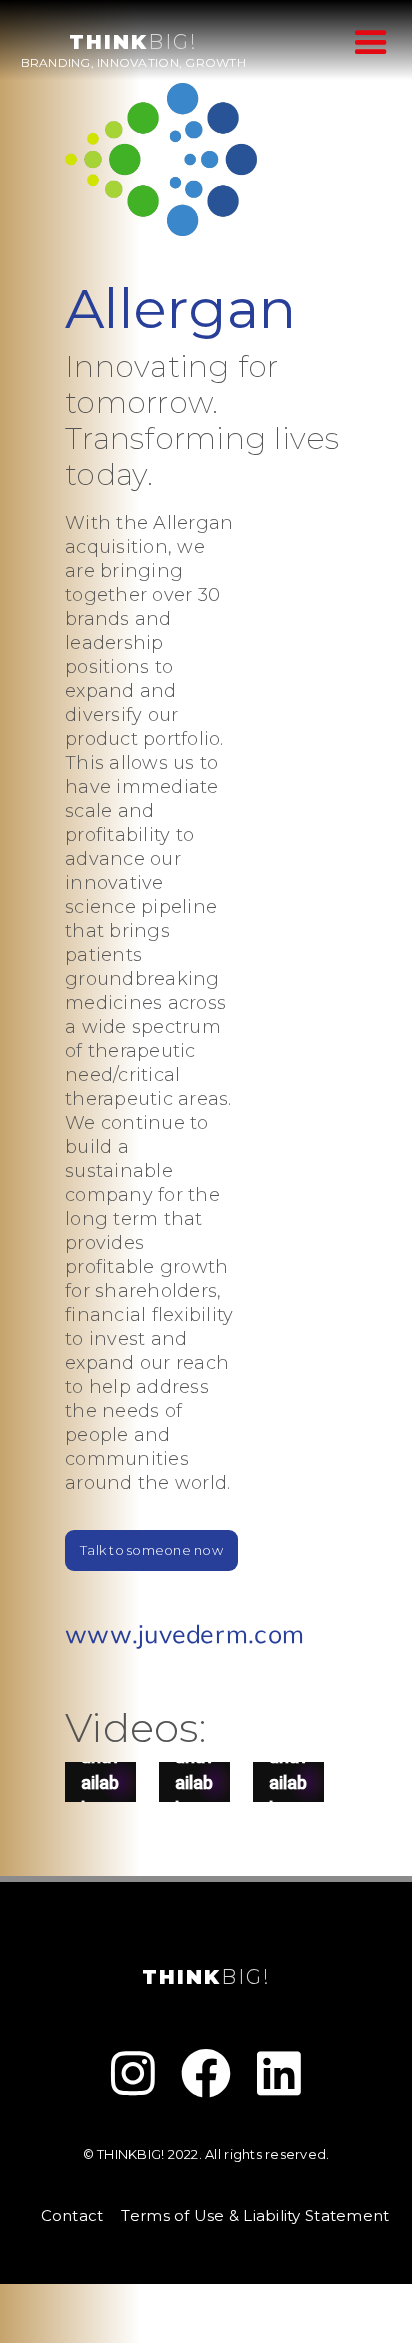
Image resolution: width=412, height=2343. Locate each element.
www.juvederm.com (184, 1636)
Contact (72, 2215)
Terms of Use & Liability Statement (255, 2215)
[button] (366, 40)
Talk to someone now (151, 1550)
